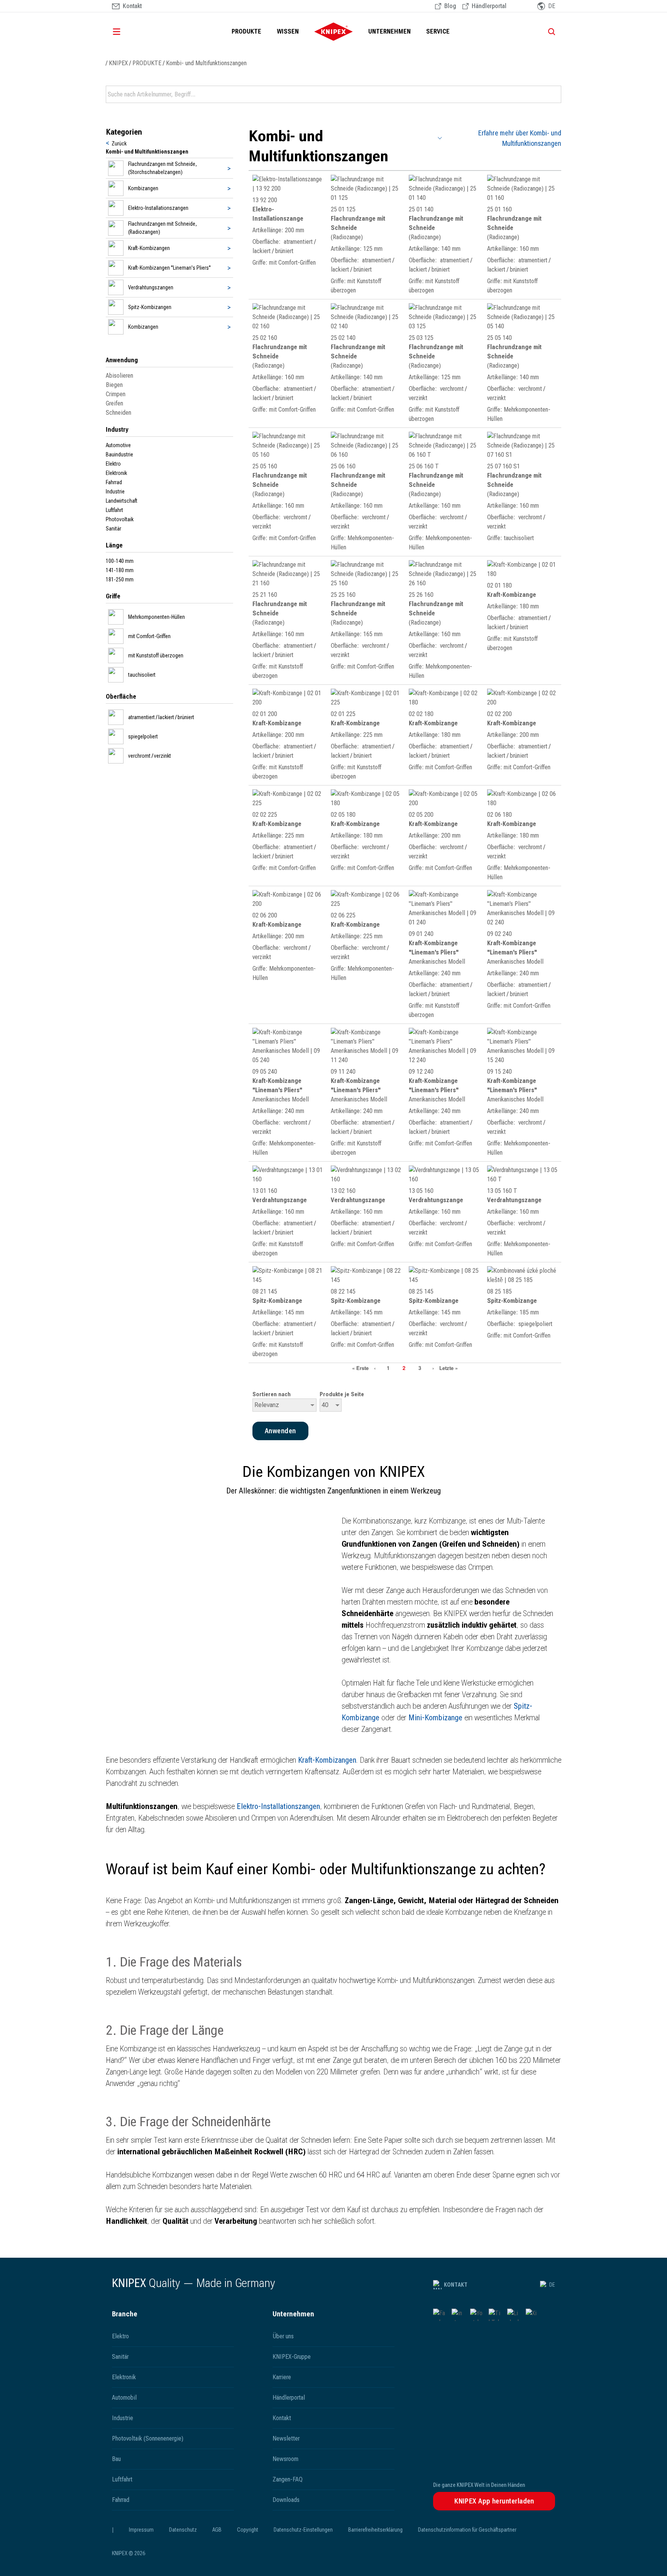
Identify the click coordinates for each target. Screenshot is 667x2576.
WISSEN (288, 31)
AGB (217, 2530)
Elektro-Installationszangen (278, 1806)
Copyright (248, 2530)
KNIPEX (118, 63)
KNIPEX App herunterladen (494, 2501)
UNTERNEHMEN (389, 31)
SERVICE (438, 31)
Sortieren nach (272, 1394)
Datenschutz (183, 2530)
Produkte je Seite (342, 1394)
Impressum (141, 2530)
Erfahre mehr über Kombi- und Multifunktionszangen (520, 138)
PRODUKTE (246, 31)
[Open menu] (127, 32)
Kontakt (456, 2285)
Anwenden (555, 95)
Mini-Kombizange (435, 1718)
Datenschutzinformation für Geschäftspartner (467, 2530)
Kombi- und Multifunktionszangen (206, 63)
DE (552, 2285)
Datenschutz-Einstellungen (303, 2530)
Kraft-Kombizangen (327, 1760)
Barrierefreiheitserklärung (375, 2530)
